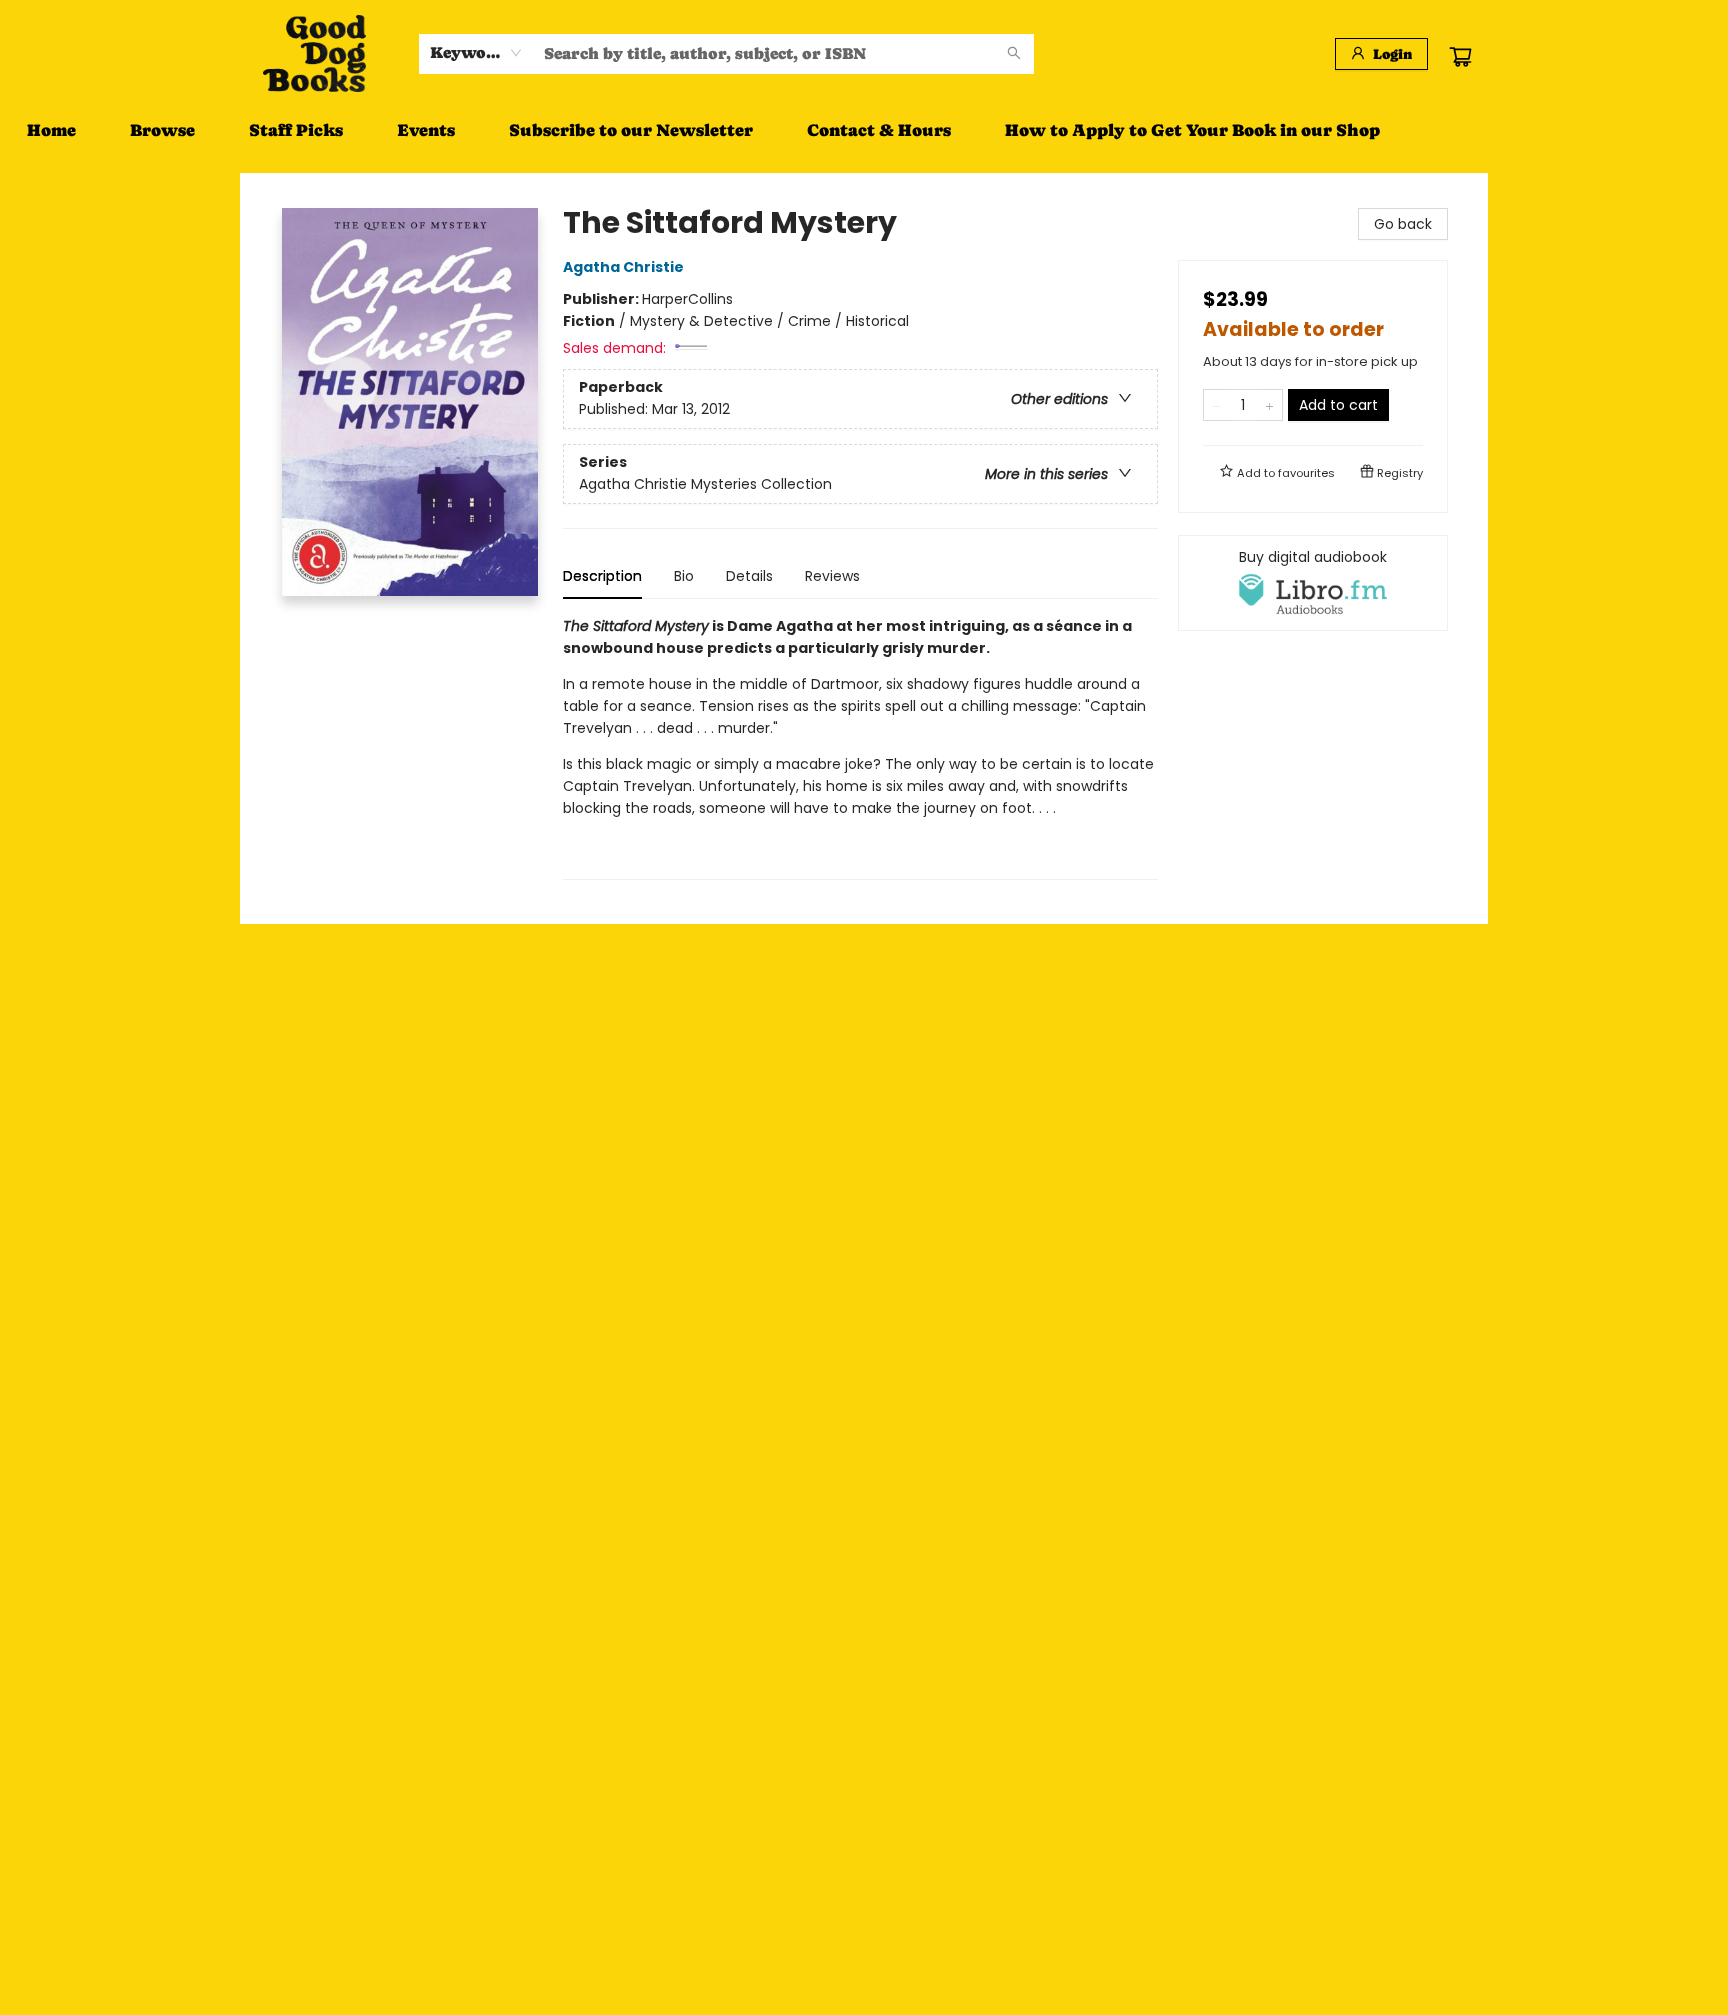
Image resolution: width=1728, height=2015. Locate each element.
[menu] (864, 130)
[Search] (1014, 54)
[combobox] (476, 53)
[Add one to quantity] (1269, 405)
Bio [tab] (684, 576)
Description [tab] (602, 576)
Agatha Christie (623, 267)
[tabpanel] (860, 747)
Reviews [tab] (832, 576)
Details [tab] (749, 576)
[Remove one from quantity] (1216, 405)
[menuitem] (51, 130)
